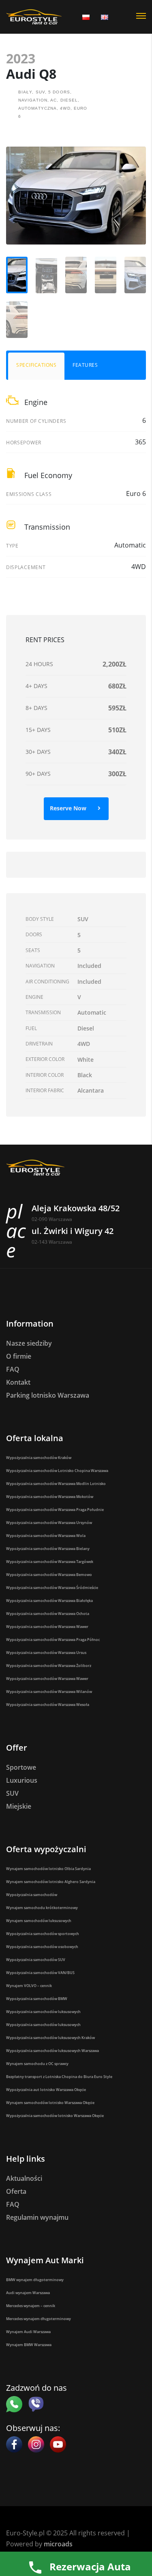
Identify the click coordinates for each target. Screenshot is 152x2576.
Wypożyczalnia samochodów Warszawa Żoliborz (49, 1666)
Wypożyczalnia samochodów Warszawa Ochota (48, 1614)
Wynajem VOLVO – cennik (29, 1986)
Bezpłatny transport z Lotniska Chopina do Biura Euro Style (59, 2077)
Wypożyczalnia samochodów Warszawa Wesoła (48, 1705)
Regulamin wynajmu (37, 2217)
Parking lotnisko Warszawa (48, 1395)
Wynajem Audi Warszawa (28, 2332)
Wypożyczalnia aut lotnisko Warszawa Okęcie (46, 2090)
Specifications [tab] (36, 365)
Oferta (16, 2191)
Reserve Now (69, 808)
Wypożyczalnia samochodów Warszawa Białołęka (49, 1601)
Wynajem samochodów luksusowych (39, 1921)
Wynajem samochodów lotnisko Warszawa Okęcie (50, 2103)
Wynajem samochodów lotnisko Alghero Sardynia (51, 1882)
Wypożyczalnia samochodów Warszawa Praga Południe (55, 1510)
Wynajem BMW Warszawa (29, 2345)
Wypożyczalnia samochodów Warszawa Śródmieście (52, 1588)
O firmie (19, 1356)
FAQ (13, 1369)
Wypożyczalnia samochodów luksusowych (43, 2012)
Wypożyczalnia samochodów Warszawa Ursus (46, 1653)
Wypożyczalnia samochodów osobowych (42, 1947)
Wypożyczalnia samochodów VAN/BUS (40, 1973)
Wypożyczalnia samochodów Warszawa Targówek (50, 1562)
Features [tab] (85, 365)
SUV (12, 1793)
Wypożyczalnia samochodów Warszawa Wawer (47, 1627)
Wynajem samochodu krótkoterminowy (42, 1908)
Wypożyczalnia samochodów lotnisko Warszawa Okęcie (55, 2116)
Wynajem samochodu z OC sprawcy (37, 2064)
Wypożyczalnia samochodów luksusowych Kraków (50, 2038)
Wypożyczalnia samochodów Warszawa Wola (46, 1536)
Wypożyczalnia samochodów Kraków (39, 1458)
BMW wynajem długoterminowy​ (35, 2280)
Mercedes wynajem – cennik (31, 2306)
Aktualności (24, 2178)
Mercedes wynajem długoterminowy (39, 2319)
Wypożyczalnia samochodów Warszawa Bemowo (49, 1575)
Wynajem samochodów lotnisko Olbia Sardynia (48, 1869)
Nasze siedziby (29, 1343)
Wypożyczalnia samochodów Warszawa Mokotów (50, 1497)
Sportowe (21, 1767)
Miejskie (19, 1806)
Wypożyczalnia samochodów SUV (36, 1960)
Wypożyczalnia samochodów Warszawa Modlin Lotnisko (56, 1484)
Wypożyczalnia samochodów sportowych (43, 1934)
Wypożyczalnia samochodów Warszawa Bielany (48, 1549)
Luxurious (22, 1780)
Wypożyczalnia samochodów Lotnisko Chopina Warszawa (57, 1471)
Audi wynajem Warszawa (28, 2293)
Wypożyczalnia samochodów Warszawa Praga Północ (53, 1640)
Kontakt (18, 1382)
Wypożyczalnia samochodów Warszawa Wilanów (49, 1692)
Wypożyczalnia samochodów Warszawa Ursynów (49, 1523)
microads (58, 2544)
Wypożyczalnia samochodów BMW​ (37, 1999)
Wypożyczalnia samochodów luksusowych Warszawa (52, 2051)
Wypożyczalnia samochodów (32, 1895)
